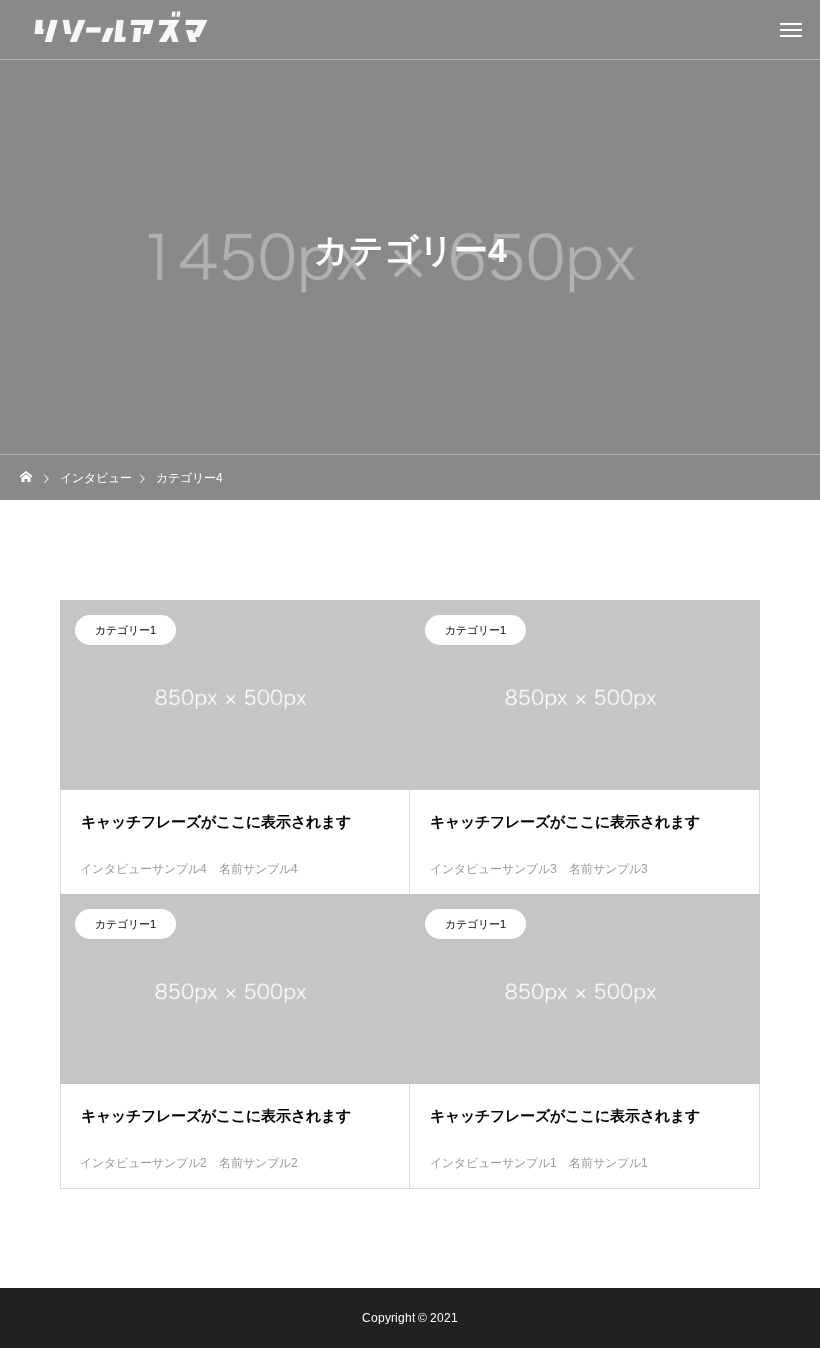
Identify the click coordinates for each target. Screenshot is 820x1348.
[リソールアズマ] (120, 30)
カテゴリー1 (125, 630)
